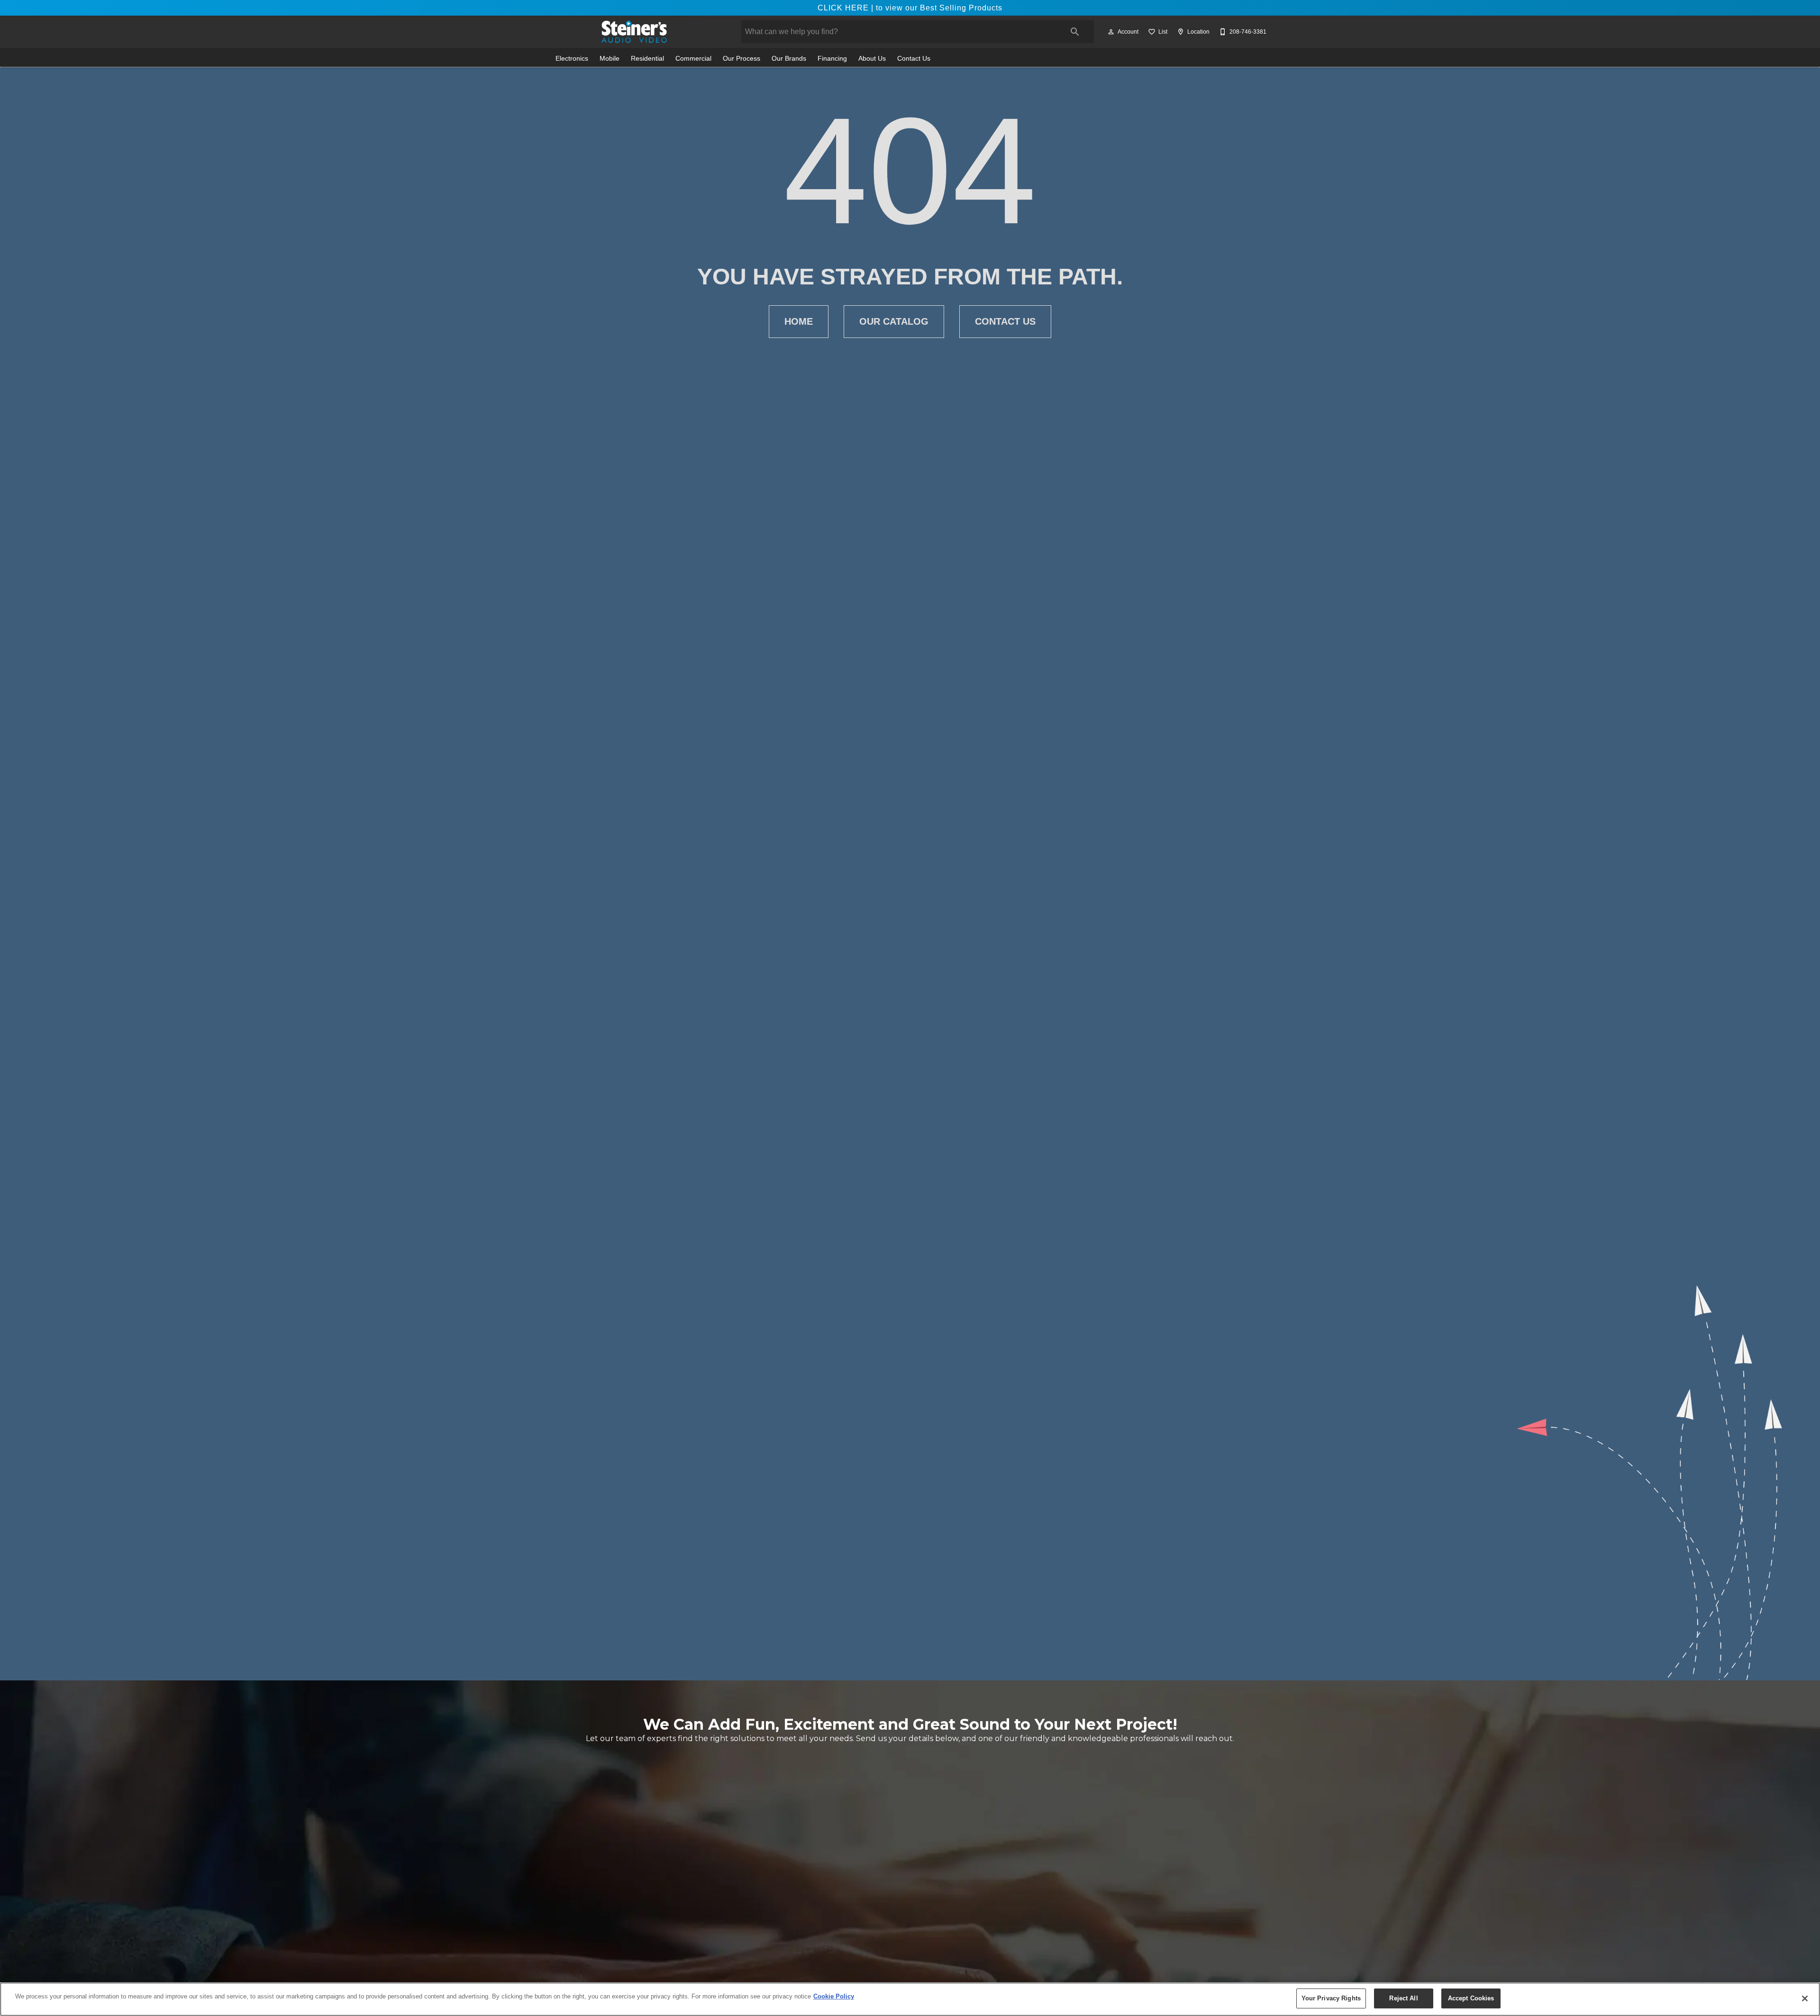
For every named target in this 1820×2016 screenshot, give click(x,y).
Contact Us (914, 59)
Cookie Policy (834, 1996)
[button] (1111, 32)
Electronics (572, 59)
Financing (832, 59)
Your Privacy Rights (1331, 1998)
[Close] (1805, 1998)
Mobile (610, 59)
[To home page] (634, 32)
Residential (647, 59)
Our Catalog (894, 321)
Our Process (742, 59)
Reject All (1403, 1998)
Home (799, 321)
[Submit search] (1075, 32)
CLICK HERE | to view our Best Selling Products (910, 8)
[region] (910, 1999)
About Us (872, 59)
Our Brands (789, 59)
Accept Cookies (1471, 1998)
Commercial (693, 59)
